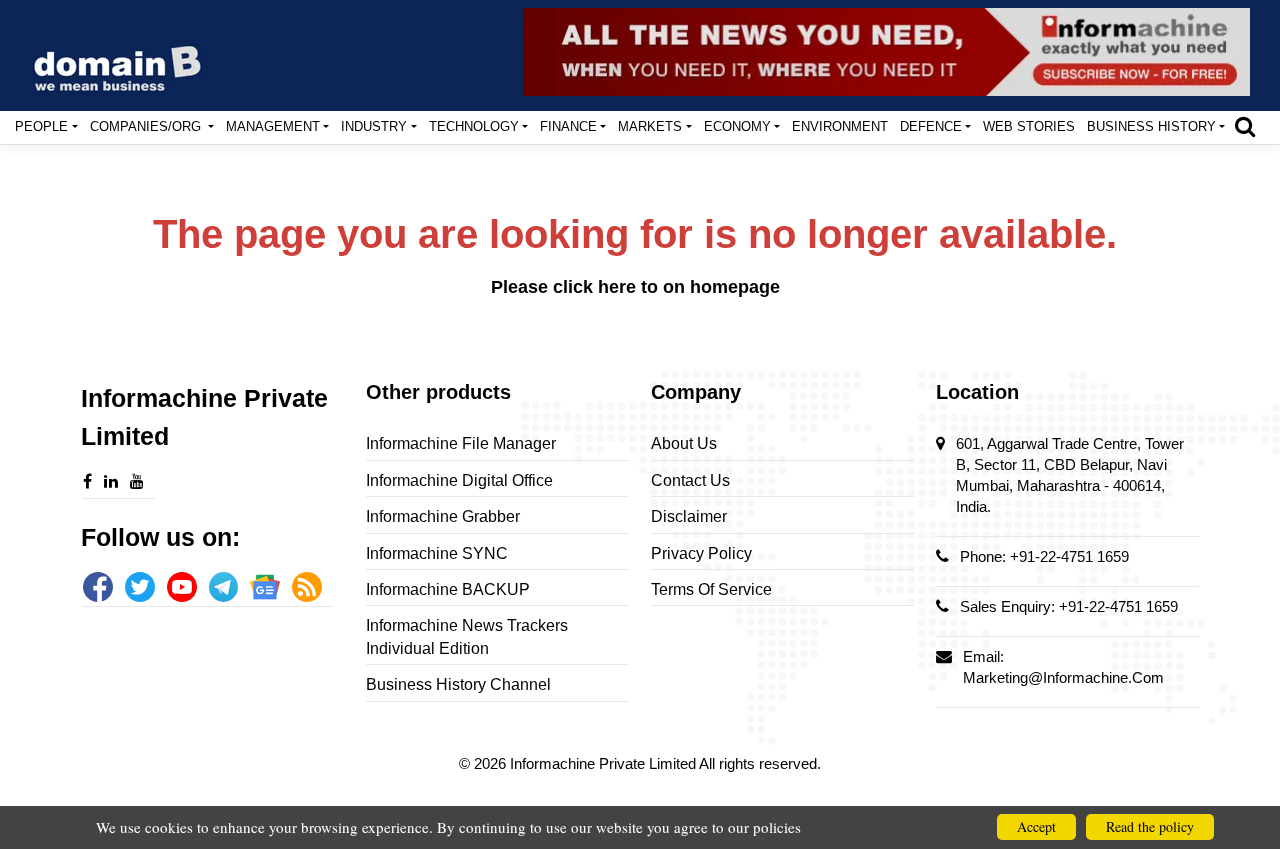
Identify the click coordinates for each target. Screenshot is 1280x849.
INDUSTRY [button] (374, 126)
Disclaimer (689, 516)
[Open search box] (1245, 126)
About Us (684, 443)
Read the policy (1150, 826)
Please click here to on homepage (635, 287)
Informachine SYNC (437, 553)
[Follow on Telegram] (224, 587)
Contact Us (690, 480)
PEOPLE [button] (41, 126)
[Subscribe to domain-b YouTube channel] (182, 587)
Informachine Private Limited (604, 763)
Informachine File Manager (461, 443)
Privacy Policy (701, 553)
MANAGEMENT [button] (273, 126)
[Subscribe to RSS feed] (307, 587)
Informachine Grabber (443, 516)
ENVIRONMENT (840, 126)
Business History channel (458, 684)
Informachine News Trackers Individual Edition (467, 636)
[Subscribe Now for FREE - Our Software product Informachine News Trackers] (886, 52)
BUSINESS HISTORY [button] (1151, 126)
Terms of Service (711, 589)
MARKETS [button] (650, 126)
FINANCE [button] (568, 126)
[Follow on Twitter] (140, 587)
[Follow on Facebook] (98, 587)
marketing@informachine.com (1063, 677)
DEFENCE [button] (931, 126)
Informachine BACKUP (448, 589)
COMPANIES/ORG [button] (147, 126)
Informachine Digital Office (459, 480)
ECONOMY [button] (737, 126)
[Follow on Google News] (265, 587)
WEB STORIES (1029, 126)
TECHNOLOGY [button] (474, 126)
